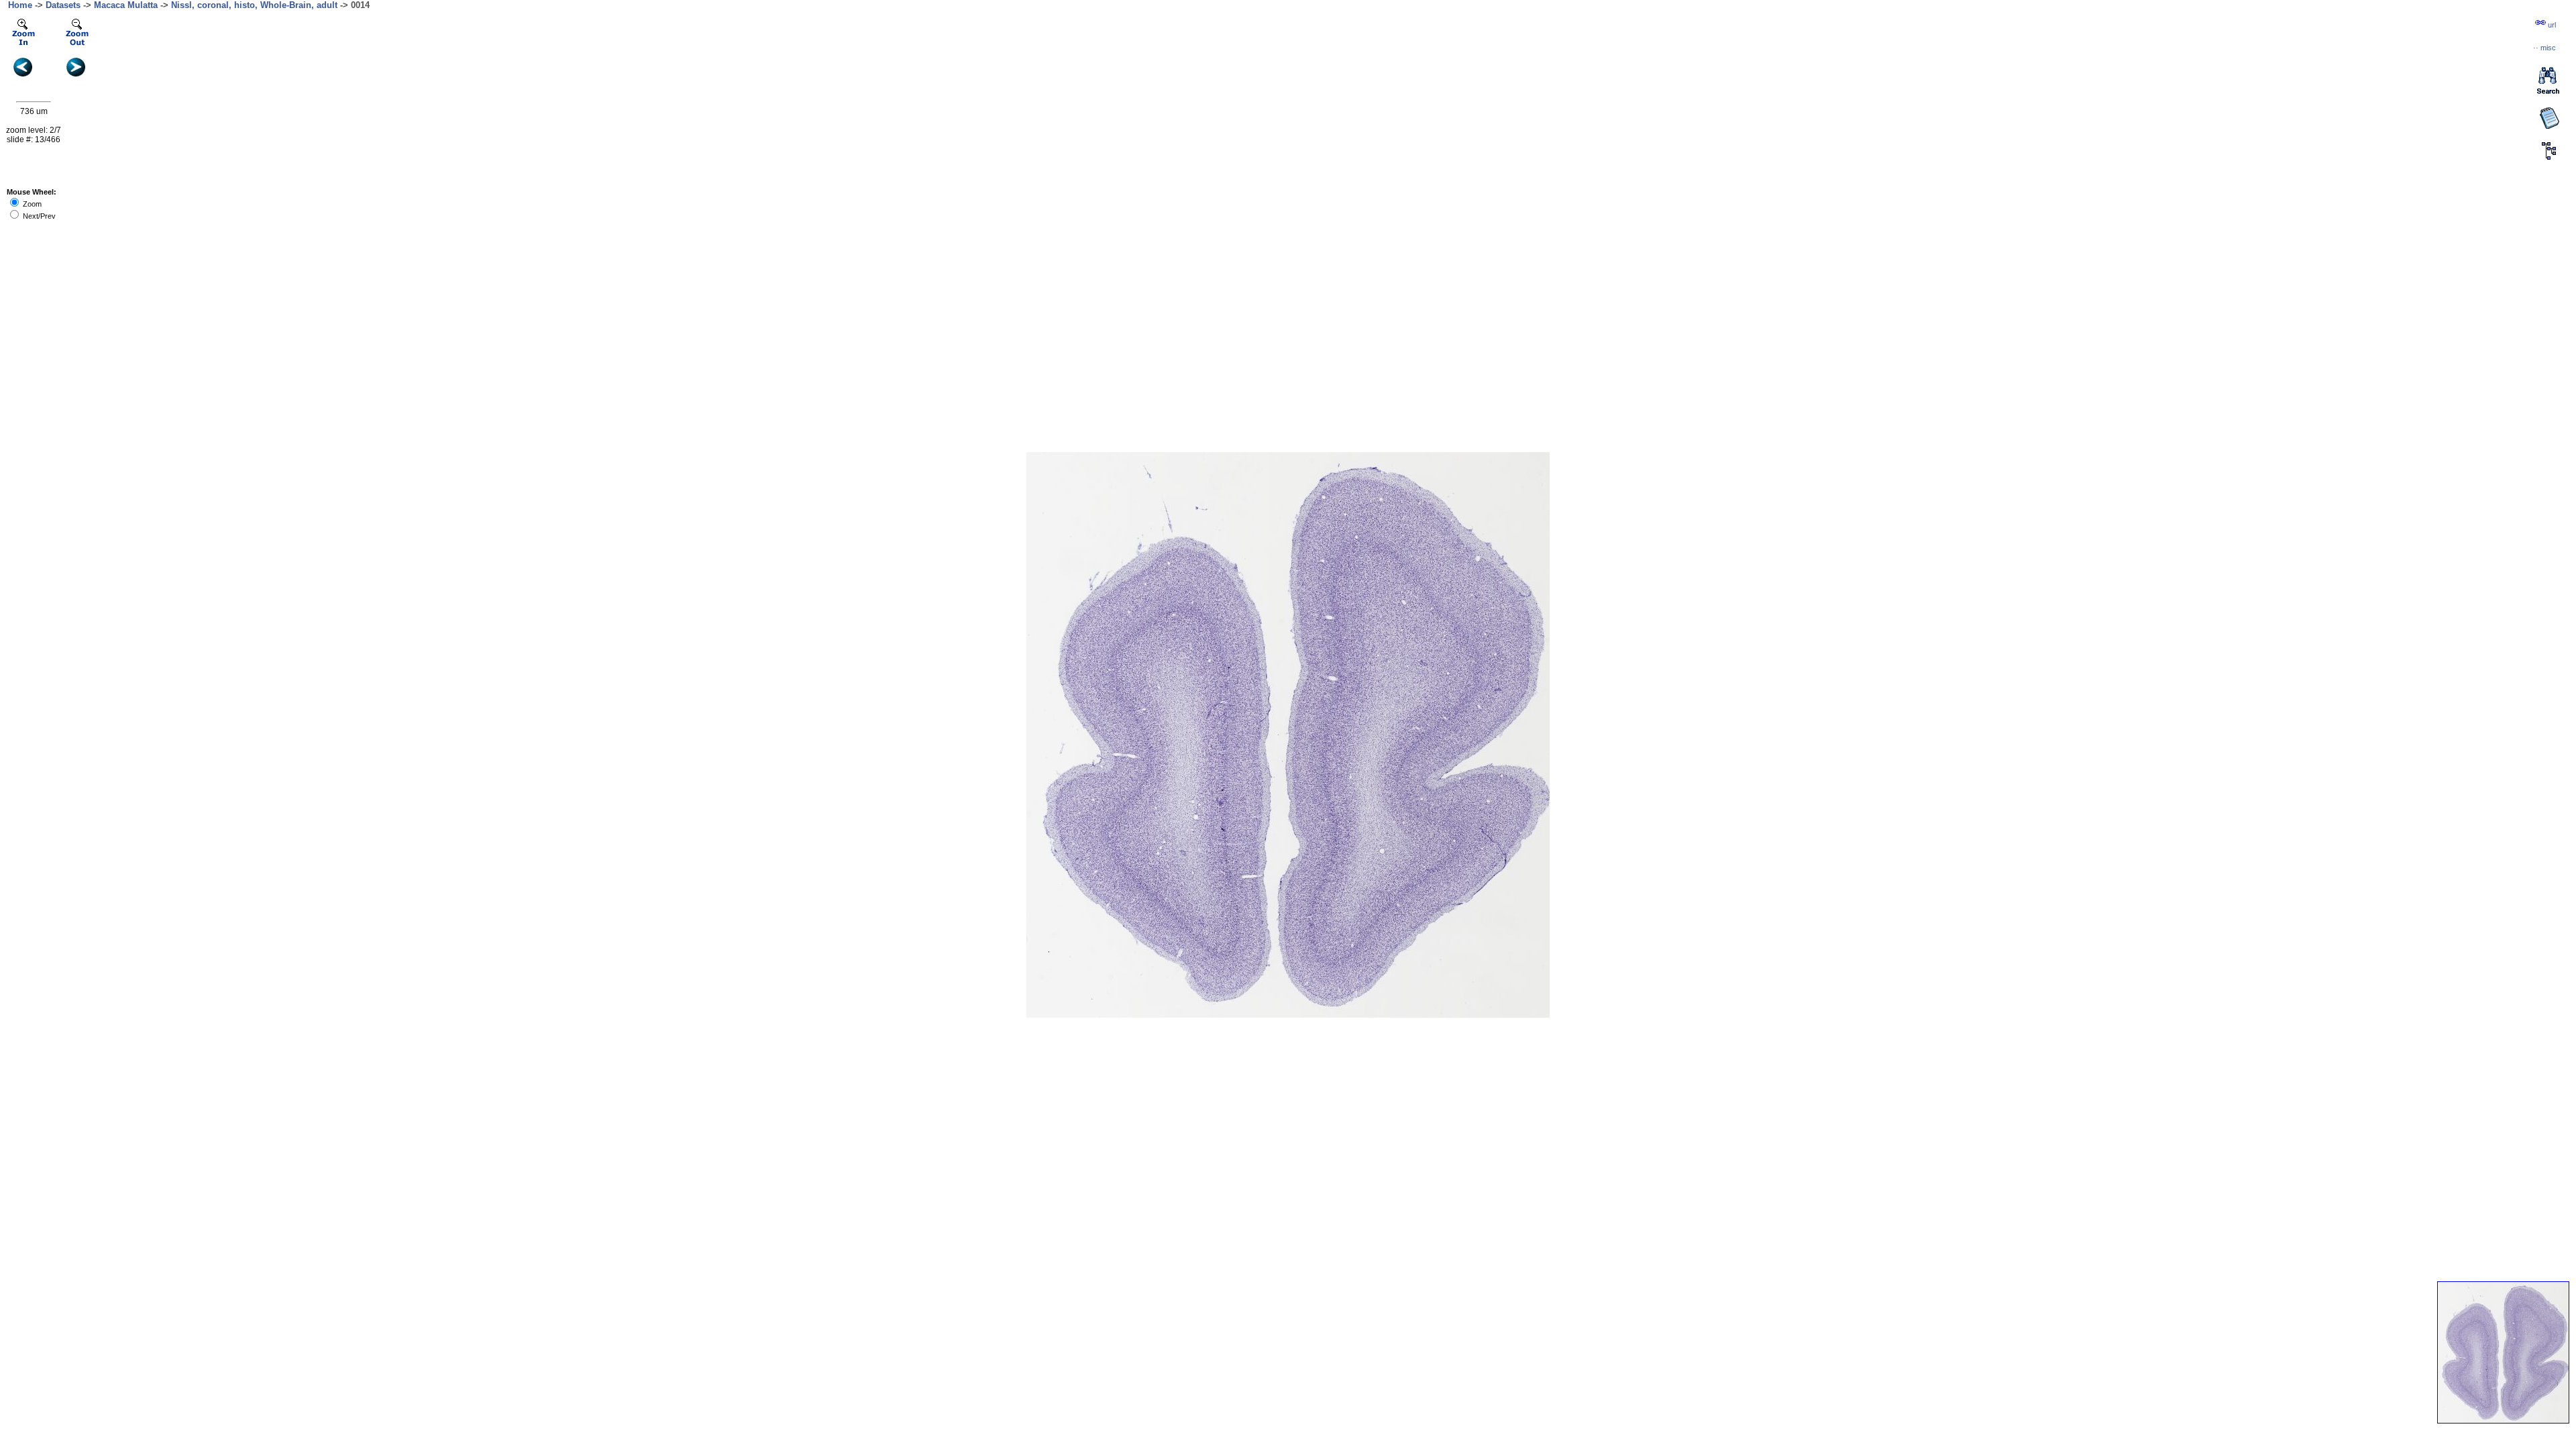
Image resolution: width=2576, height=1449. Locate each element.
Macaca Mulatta (126, 5)
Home (20, 5)
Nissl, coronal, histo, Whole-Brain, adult (254, 5)
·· (2544, 48)
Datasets (63, 5)
